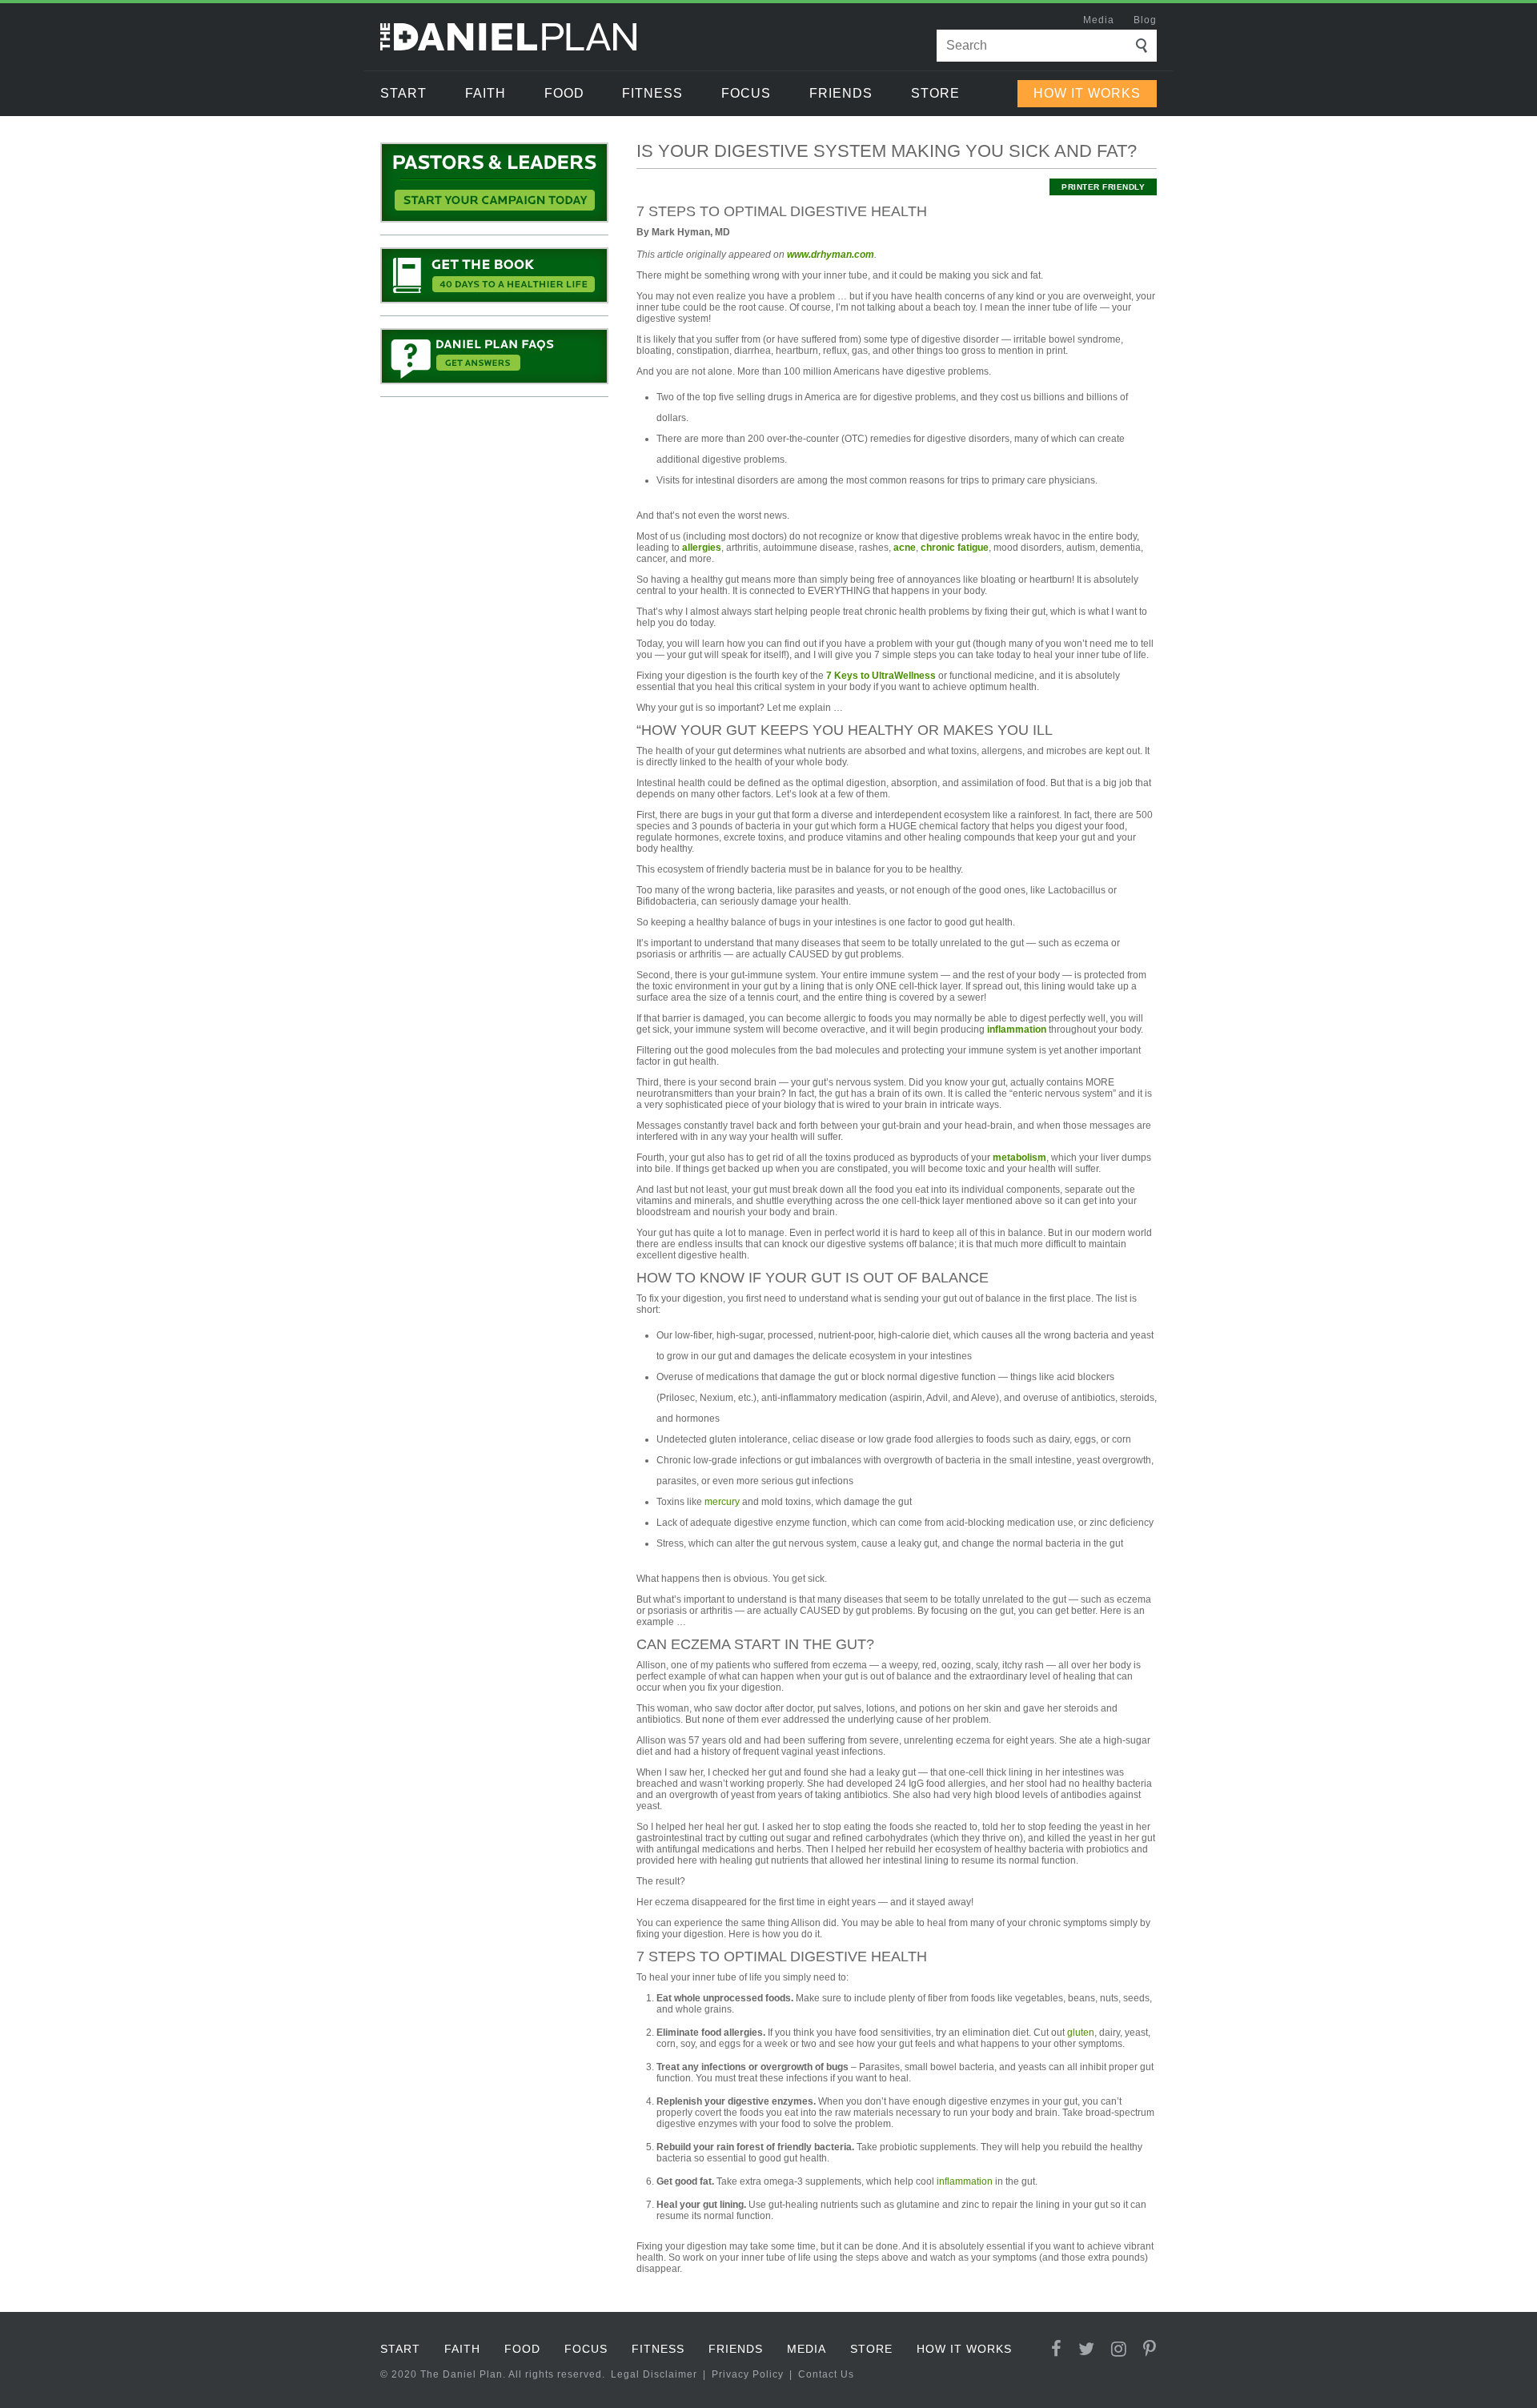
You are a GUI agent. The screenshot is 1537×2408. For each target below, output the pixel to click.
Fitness (652, 93)
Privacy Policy (748, 2374)
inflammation (1017, 1029)
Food (564, 93)
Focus (746, 93)
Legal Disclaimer (654, 2374)
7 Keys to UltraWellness (881, 676)
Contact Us (826, 2374)
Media (1099, 20)
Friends (841, 93)
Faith (486, 93)
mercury (722, 1502)
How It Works (1087, 93)
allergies (702, 548)
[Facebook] (1057, 2349)
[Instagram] (1119, 2349)
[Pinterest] (1150, 2349)
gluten (1081, 2033)
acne (905, 548)
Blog (1145, 20)
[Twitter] (1087, 2349)
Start (403, 93)
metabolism (1019, 1158)
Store (935, 93)
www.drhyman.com (831, 255)
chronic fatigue (955, 548)
